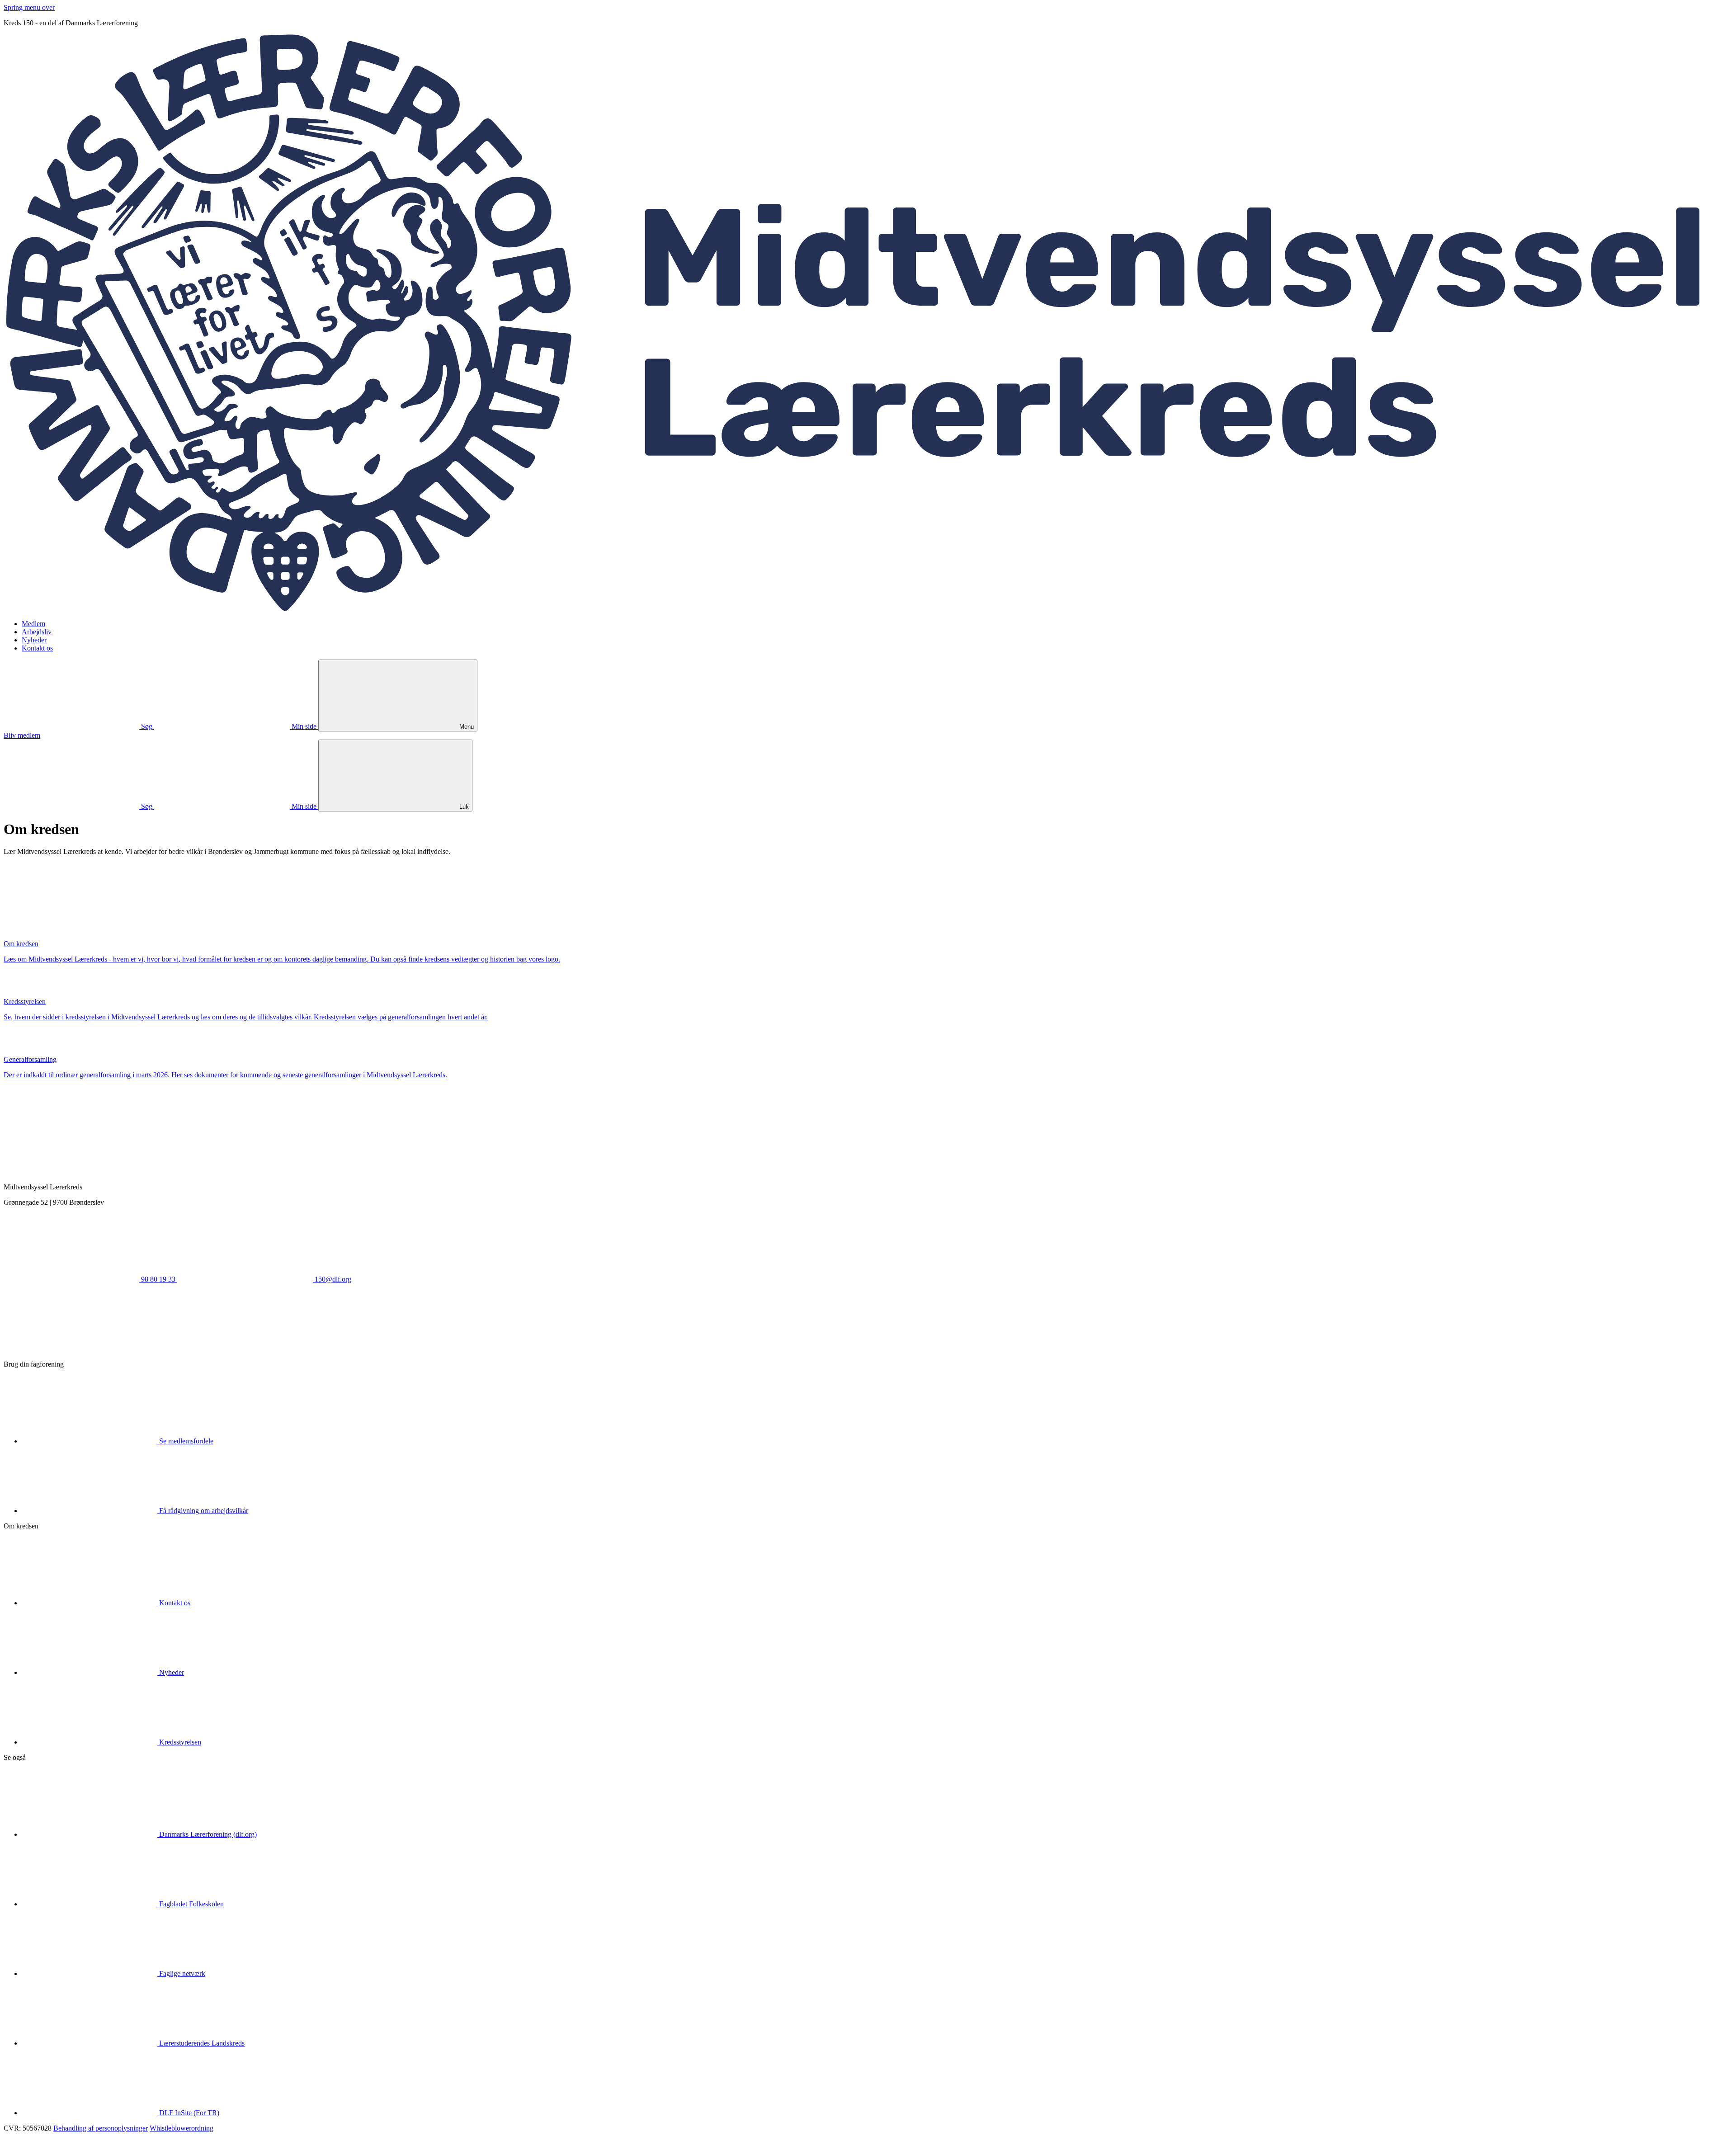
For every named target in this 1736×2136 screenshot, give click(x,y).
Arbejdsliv (37, 632)
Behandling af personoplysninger (101, 2128)
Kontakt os (37, 648)
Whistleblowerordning (182, 2128)
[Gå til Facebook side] (71, 1349)
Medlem (33, 624)
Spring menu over (29, 7)
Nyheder (34, 640)
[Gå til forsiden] (868, 608)
